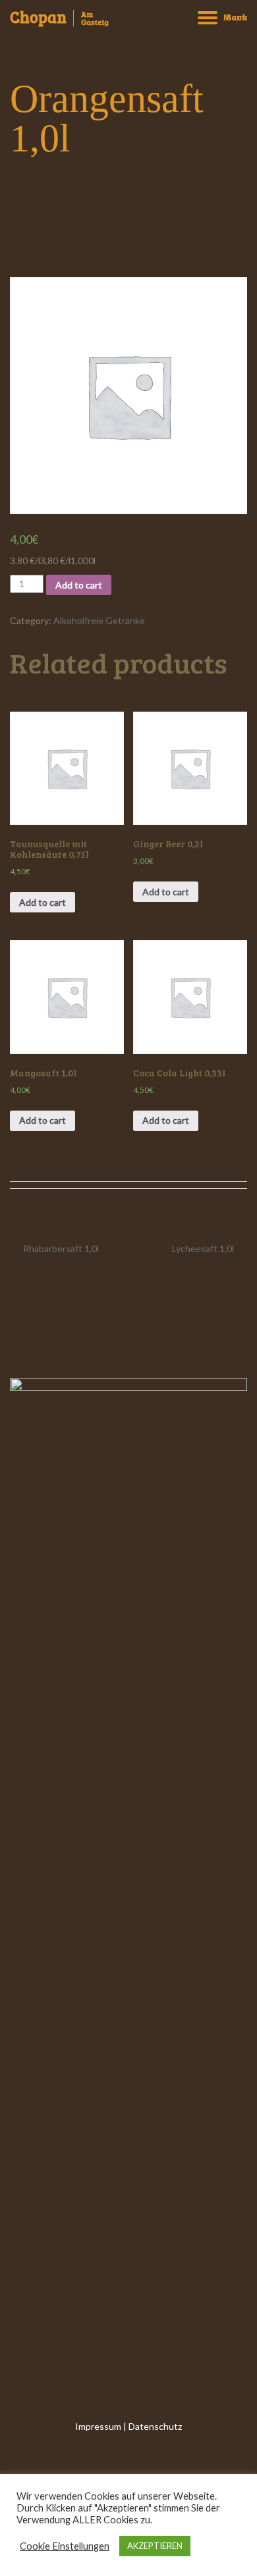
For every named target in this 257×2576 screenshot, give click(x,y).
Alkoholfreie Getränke (99, 620)
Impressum (98, 2426)
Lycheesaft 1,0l (203, 1249)
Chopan (38, 17)
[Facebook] (100, 2461)
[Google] (157, 2461)
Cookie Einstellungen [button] (65, 2546)
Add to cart (79, 585)
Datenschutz (155, 2426)
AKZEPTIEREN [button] (155, 2546)
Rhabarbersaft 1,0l (61, 1249)
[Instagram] (128, 2461)
